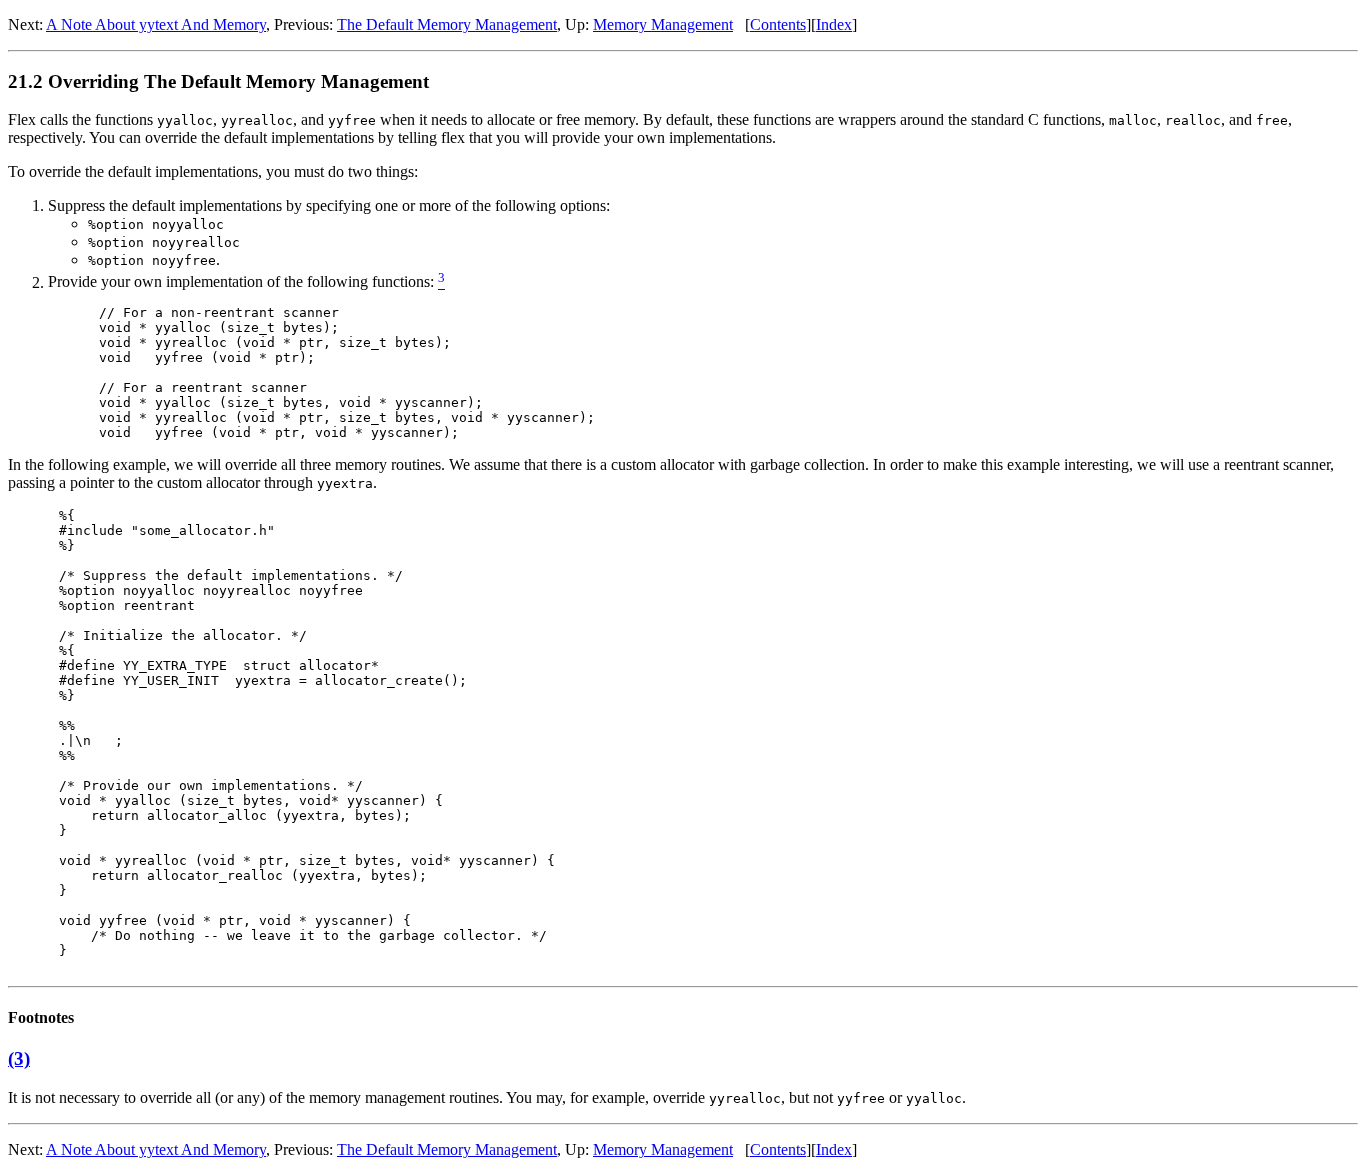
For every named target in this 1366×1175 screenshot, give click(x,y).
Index (834, 24)
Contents (778, 24)
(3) (19, 1058)
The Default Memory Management (447, 24)
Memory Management (663, 24)
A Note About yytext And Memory (156, 24)
